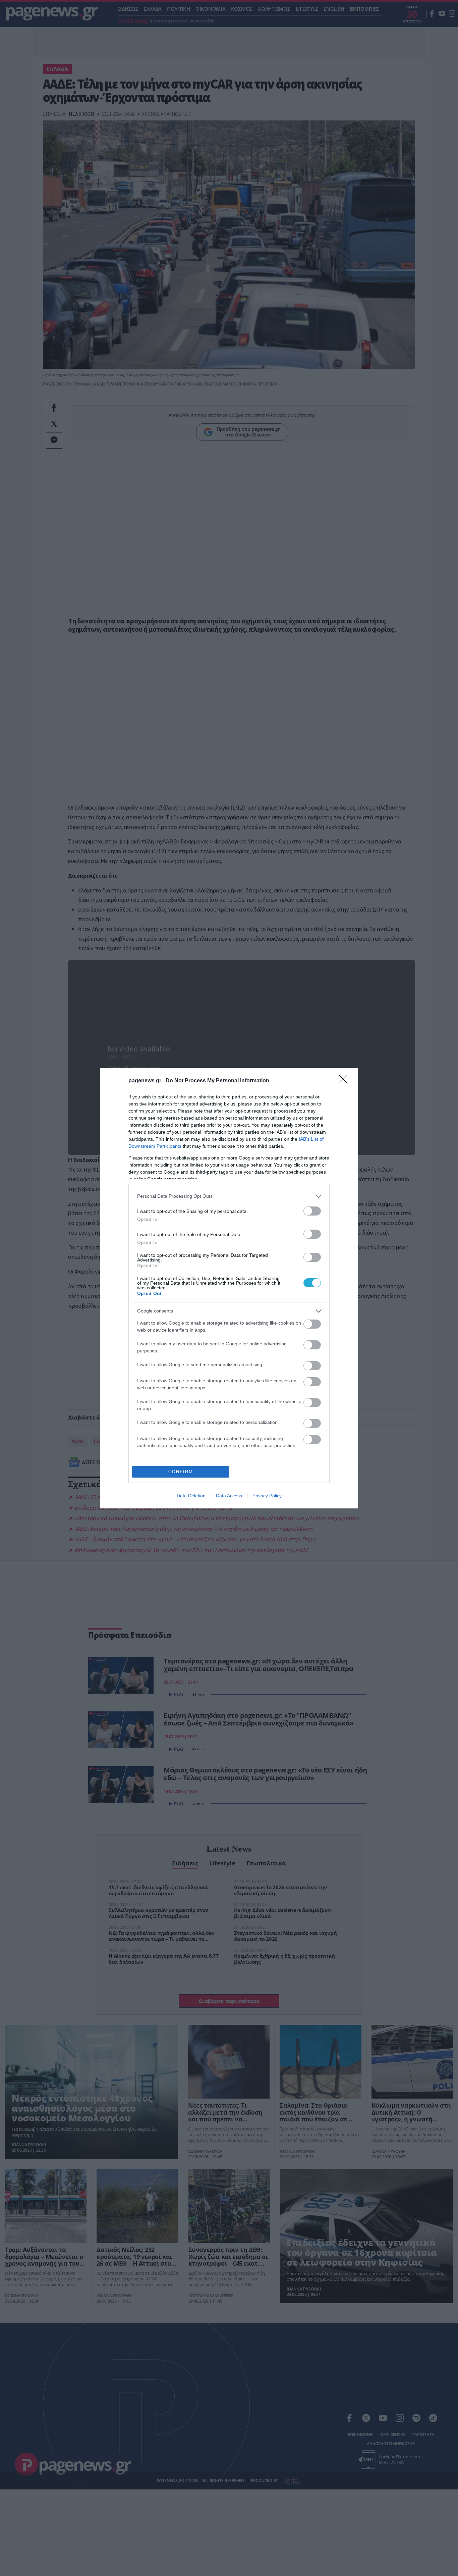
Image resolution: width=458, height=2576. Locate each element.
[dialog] (229, 1288)
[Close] (345, 1081)
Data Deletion (191, 1496)
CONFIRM (181, 1472)
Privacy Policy (267, 1496)
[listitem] (229, 1196)
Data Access (229, 1496)
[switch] (312, 1211)
